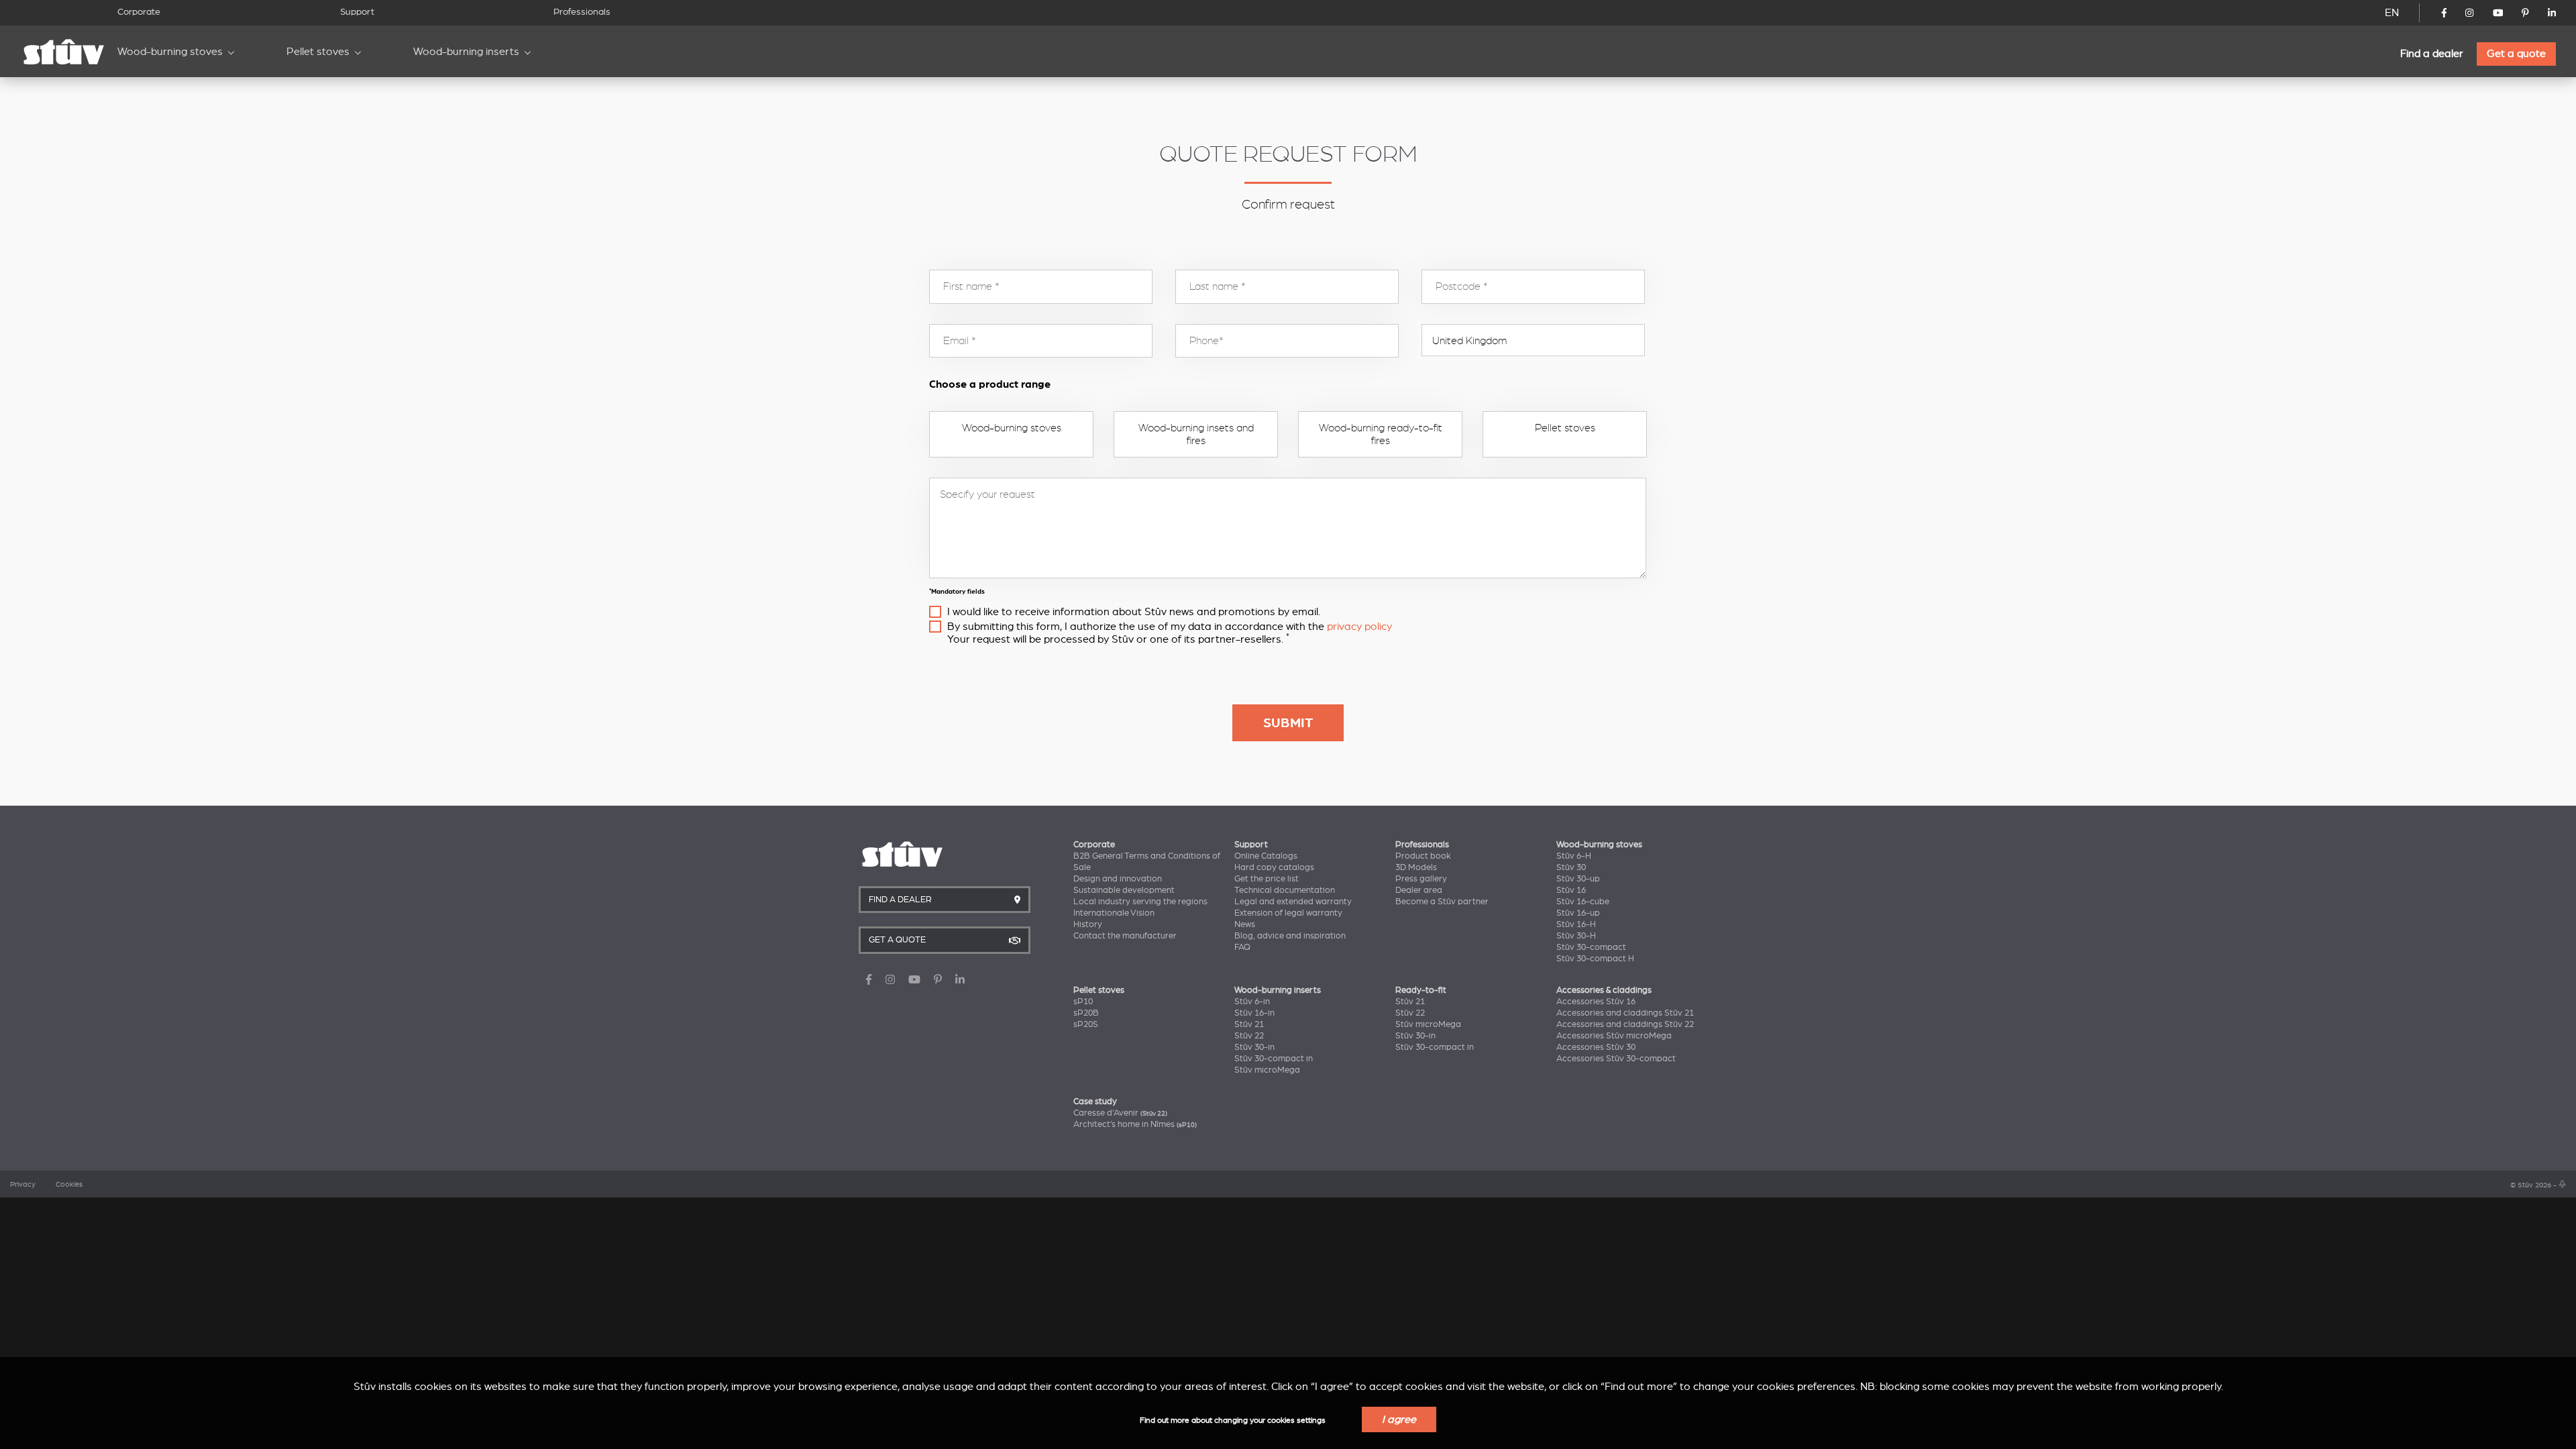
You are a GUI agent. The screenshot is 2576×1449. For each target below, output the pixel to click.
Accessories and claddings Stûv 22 (1625, 1024)
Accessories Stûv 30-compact (1616, 1059)
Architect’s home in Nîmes (1135, 1124)
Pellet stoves (318, 52)
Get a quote (2516, 54)
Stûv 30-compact (1591, 947)
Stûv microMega (1267, 1070)
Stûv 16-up (1578, 913)
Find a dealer (2432, 54)
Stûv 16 (1571, 890)
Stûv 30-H (1576, 936)
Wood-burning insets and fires (1196, 434)
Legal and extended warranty (1293, 902)
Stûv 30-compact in (1274, 1059)
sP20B (1086, 1013)
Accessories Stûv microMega (1614, 1036)
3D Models (1416, 867)
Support (357, 12)
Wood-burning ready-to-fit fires (1381, 434)
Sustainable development (1124, 890)
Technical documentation (1285, 890)
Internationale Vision (1114, 913)
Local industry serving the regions (1140, 902)
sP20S (1086, 1024)
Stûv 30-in (1254, 1047)
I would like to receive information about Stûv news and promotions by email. (1134, 612)
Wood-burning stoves (170, 52)
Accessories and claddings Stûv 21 (1625, 1013)
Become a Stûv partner (1442, 902)
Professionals (582, 12)
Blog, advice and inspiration (1290, 936)
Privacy (23, 1185)
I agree (1399, 1419)
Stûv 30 (1571, 867)
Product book (1423, 856)
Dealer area (1419, 890)
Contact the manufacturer (1125, 936)
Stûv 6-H (1574, 856)
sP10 (1083, 1002)
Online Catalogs (1266, 856)
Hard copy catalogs (1274, 867)
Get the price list (1267, 879)
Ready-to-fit (1421, 990)
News (1245, 924)
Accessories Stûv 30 (1596, 1047)
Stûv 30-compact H (1595, 959)
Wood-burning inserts (466, 52)
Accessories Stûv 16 (1596, 1002)
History (1088, 924)
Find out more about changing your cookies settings (1233, 1420)
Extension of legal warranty (1288, 913)
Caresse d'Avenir (1120, 1113)
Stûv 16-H (1576, 924)
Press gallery (1421, 879)
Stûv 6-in (1252, 1002)
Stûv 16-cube (1583, 902)
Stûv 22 (1249, 1036)
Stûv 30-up (1578, 879)
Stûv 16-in (1254, 1013)
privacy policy (1359, 627)
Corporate (139, 12)
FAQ (1242, 947)
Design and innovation (1118, 879)
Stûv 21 (1249, 1024)
